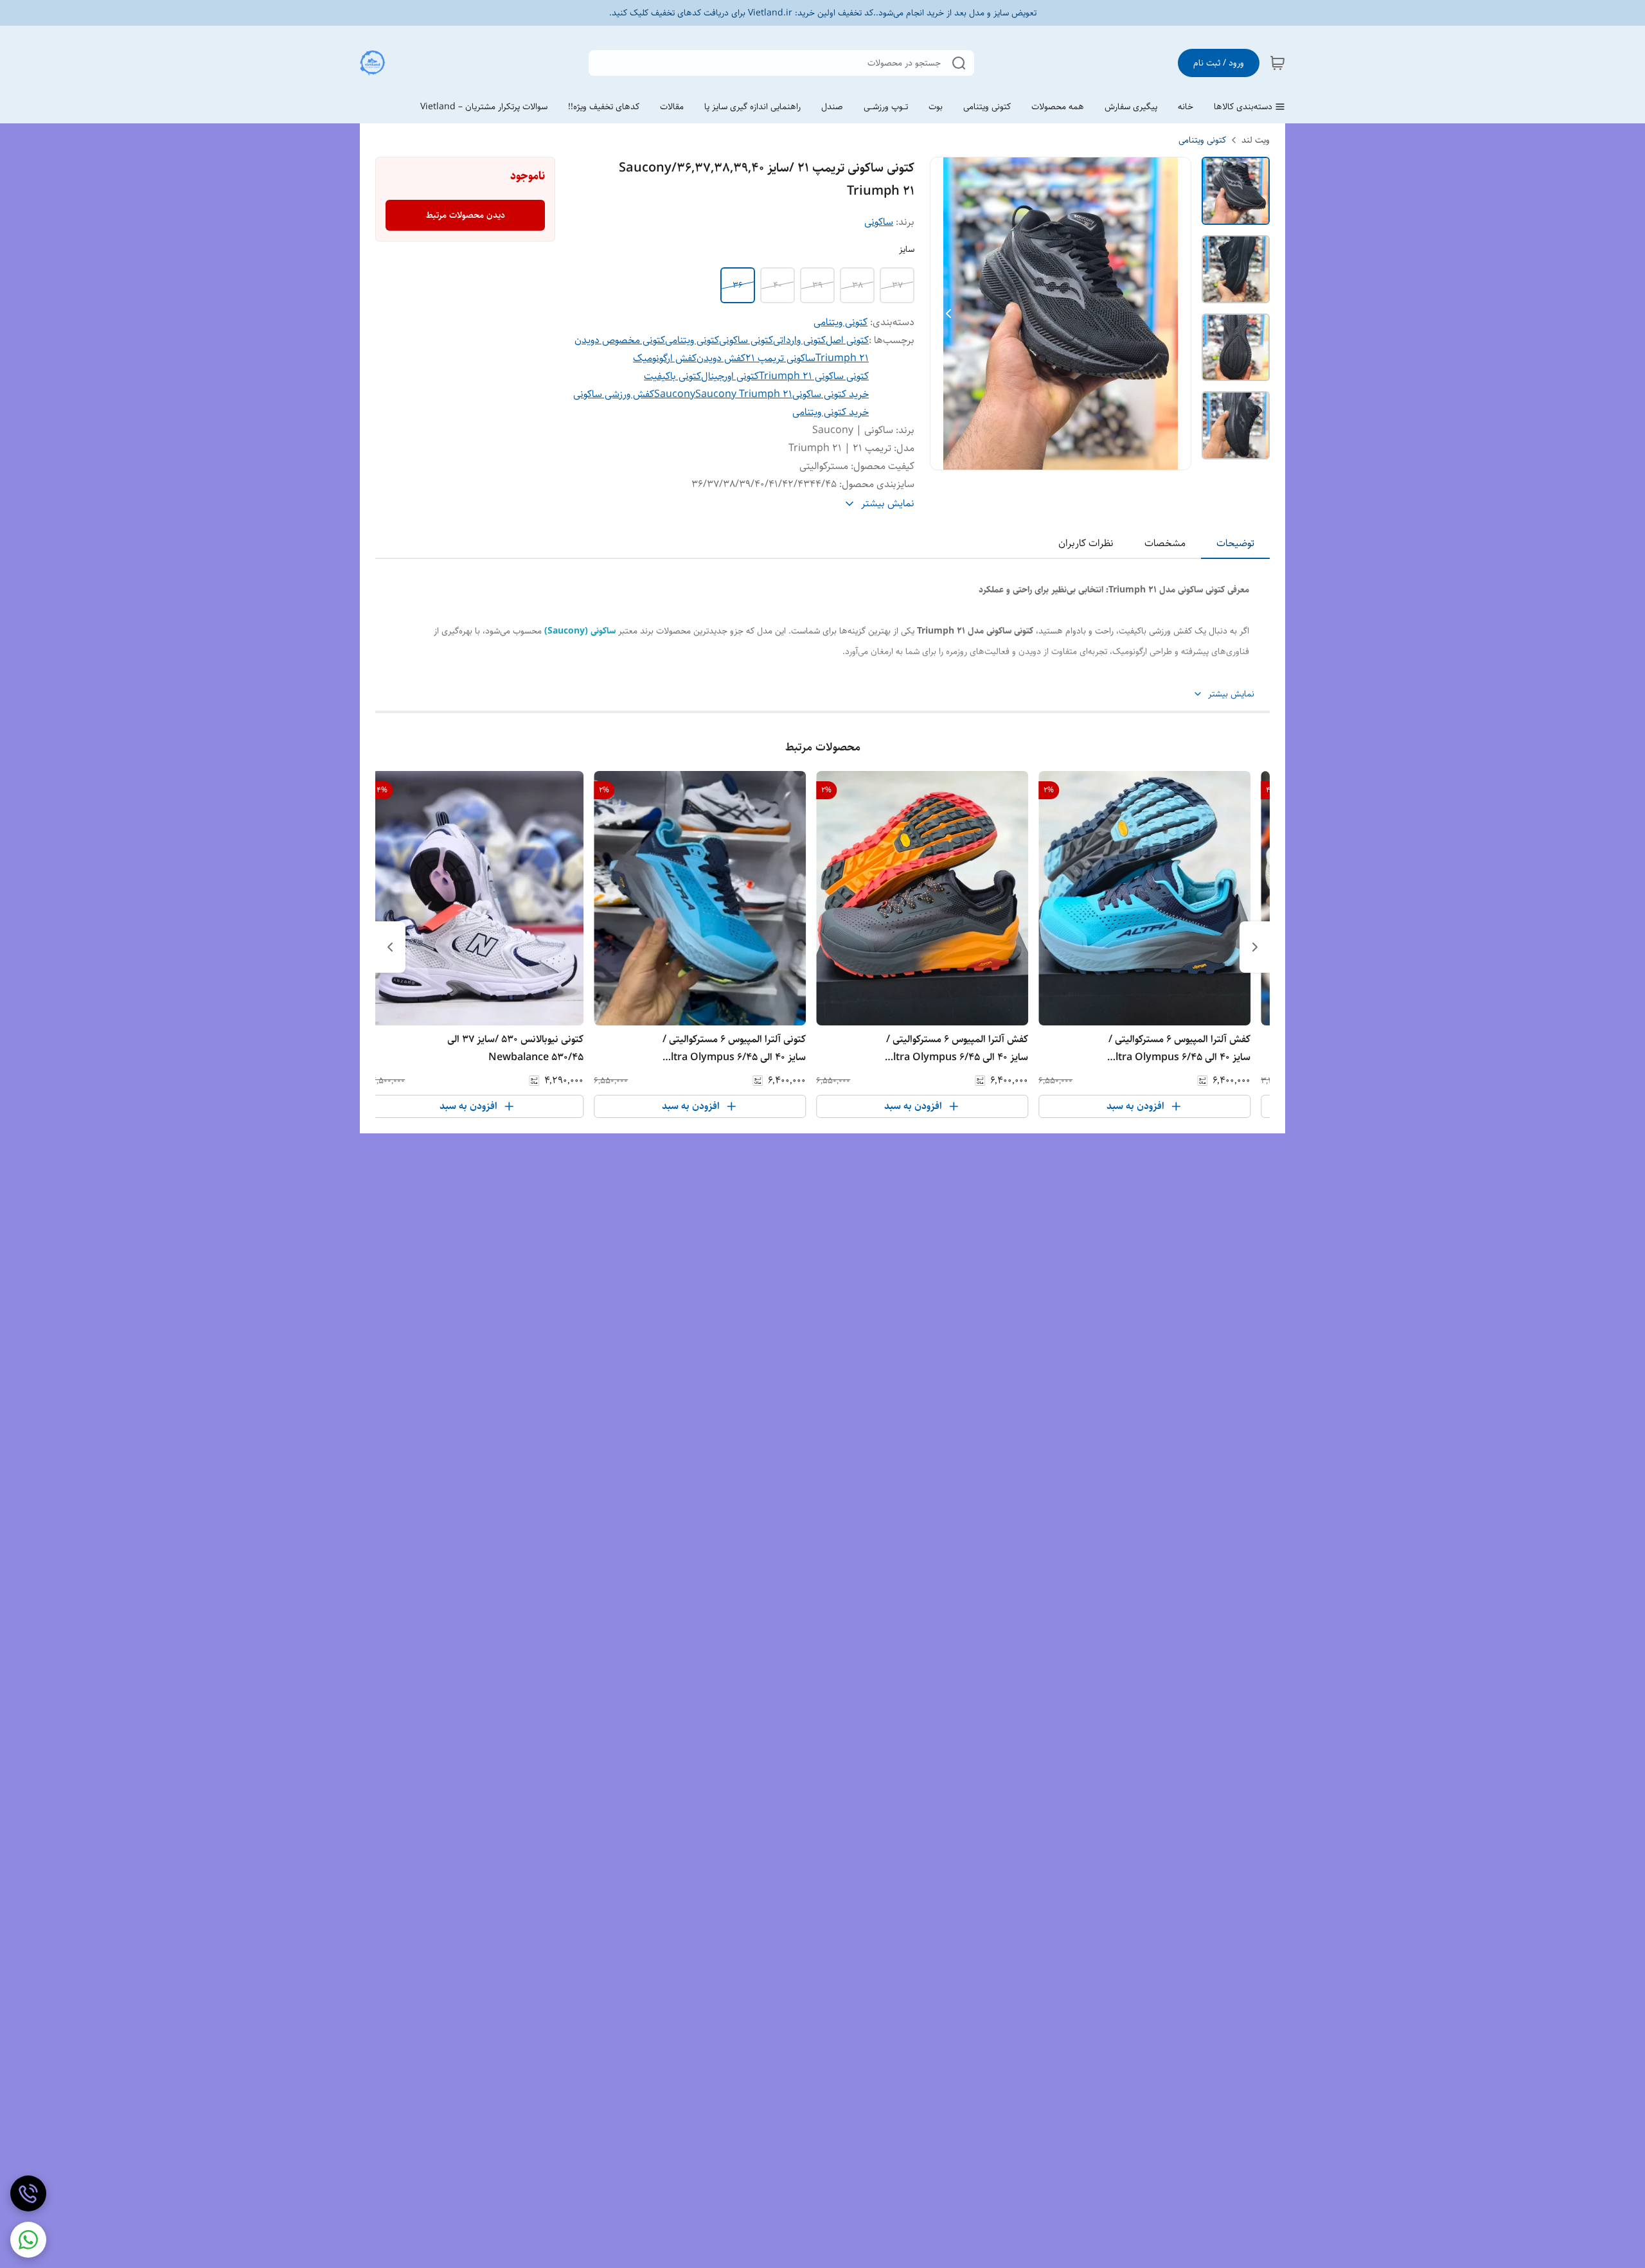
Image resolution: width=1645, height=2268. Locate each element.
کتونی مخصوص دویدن (620, 340)
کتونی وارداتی (799, 340)
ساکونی (879, 222)
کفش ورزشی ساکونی (614, 394)
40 (778, 285)
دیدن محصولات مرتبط (466, 215)
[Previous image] (948, 314)
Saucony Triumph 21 (744, 394)
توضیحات (1235, 543)
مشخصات (1165, 543)
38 (858, 285)
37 (897, 285)
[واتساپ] (28, 2240)
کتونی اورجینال (730, 376)
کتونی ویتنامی (1202, 140)
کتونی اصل (847, 340)
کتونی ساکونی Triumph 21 (814, 376)
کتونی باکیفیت (672, 376)
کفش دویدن (721, 358)
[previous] (1255, 947)
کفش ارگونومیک (665, 358)
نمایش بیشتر (1231, 694)
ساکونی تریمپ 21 (780, 358)
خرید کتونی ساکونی (831, 394)
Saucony (675, 394)
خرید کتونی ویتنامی (831, 412)
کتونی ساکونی (746, 340)
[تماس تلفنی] (28, 2193)
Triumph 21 (842, 358)
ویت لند (1256, 140)
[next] (390, 947)
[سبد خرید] (1277, 63)
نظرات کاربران (1086, 543)
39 (817, 285)
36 (738, 285)
